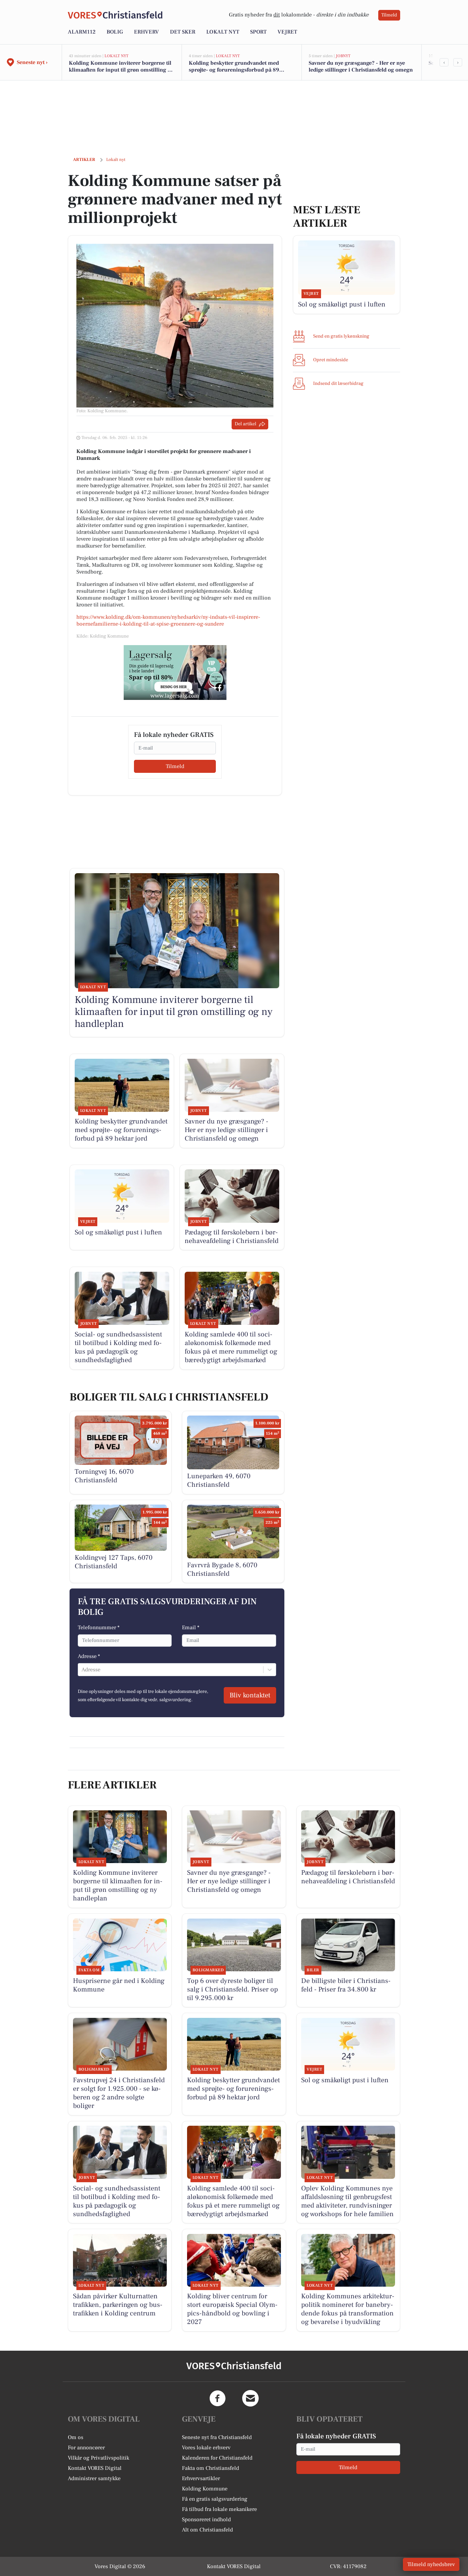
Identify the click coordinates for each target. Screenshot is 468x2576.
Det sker (183, 32)
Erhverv (146, 32)
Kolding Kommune (205, 2489)
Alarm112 (82, 32)
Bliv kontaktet (250, 1695)
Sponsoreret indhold (206, 2520)
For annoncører (86, 2448)
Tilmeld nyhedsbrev (431, 2564)
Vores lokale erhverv (206, 2448)
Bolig (115, 32)
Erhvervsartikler (201, 2478)
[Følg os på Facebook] (218, 2398)
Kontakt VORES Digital (95, 2468)
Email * (191, 1628)
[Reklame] (175, 673)
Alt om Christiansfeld (207, 2530)
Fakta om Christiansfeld (211, 2468)
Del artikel (245, 424)
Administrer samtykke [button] (94, 2478)
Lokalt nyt (223, 32)
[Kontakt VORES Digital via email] (250, 2398)
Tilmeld (389, 15)
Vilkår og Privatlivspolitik (98, 2458)
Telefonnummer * (99, 1628)
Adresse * (89, 1656)
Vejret (287, 32)
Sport (258, 32)
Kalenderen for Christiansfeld (217, 2458)
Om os (76, 2437)
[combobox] (82, 1670)
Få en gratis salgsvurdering (215, 2499)
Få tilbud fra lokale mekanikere (219, 2509)
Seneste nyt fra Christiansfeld (217, 2437)
